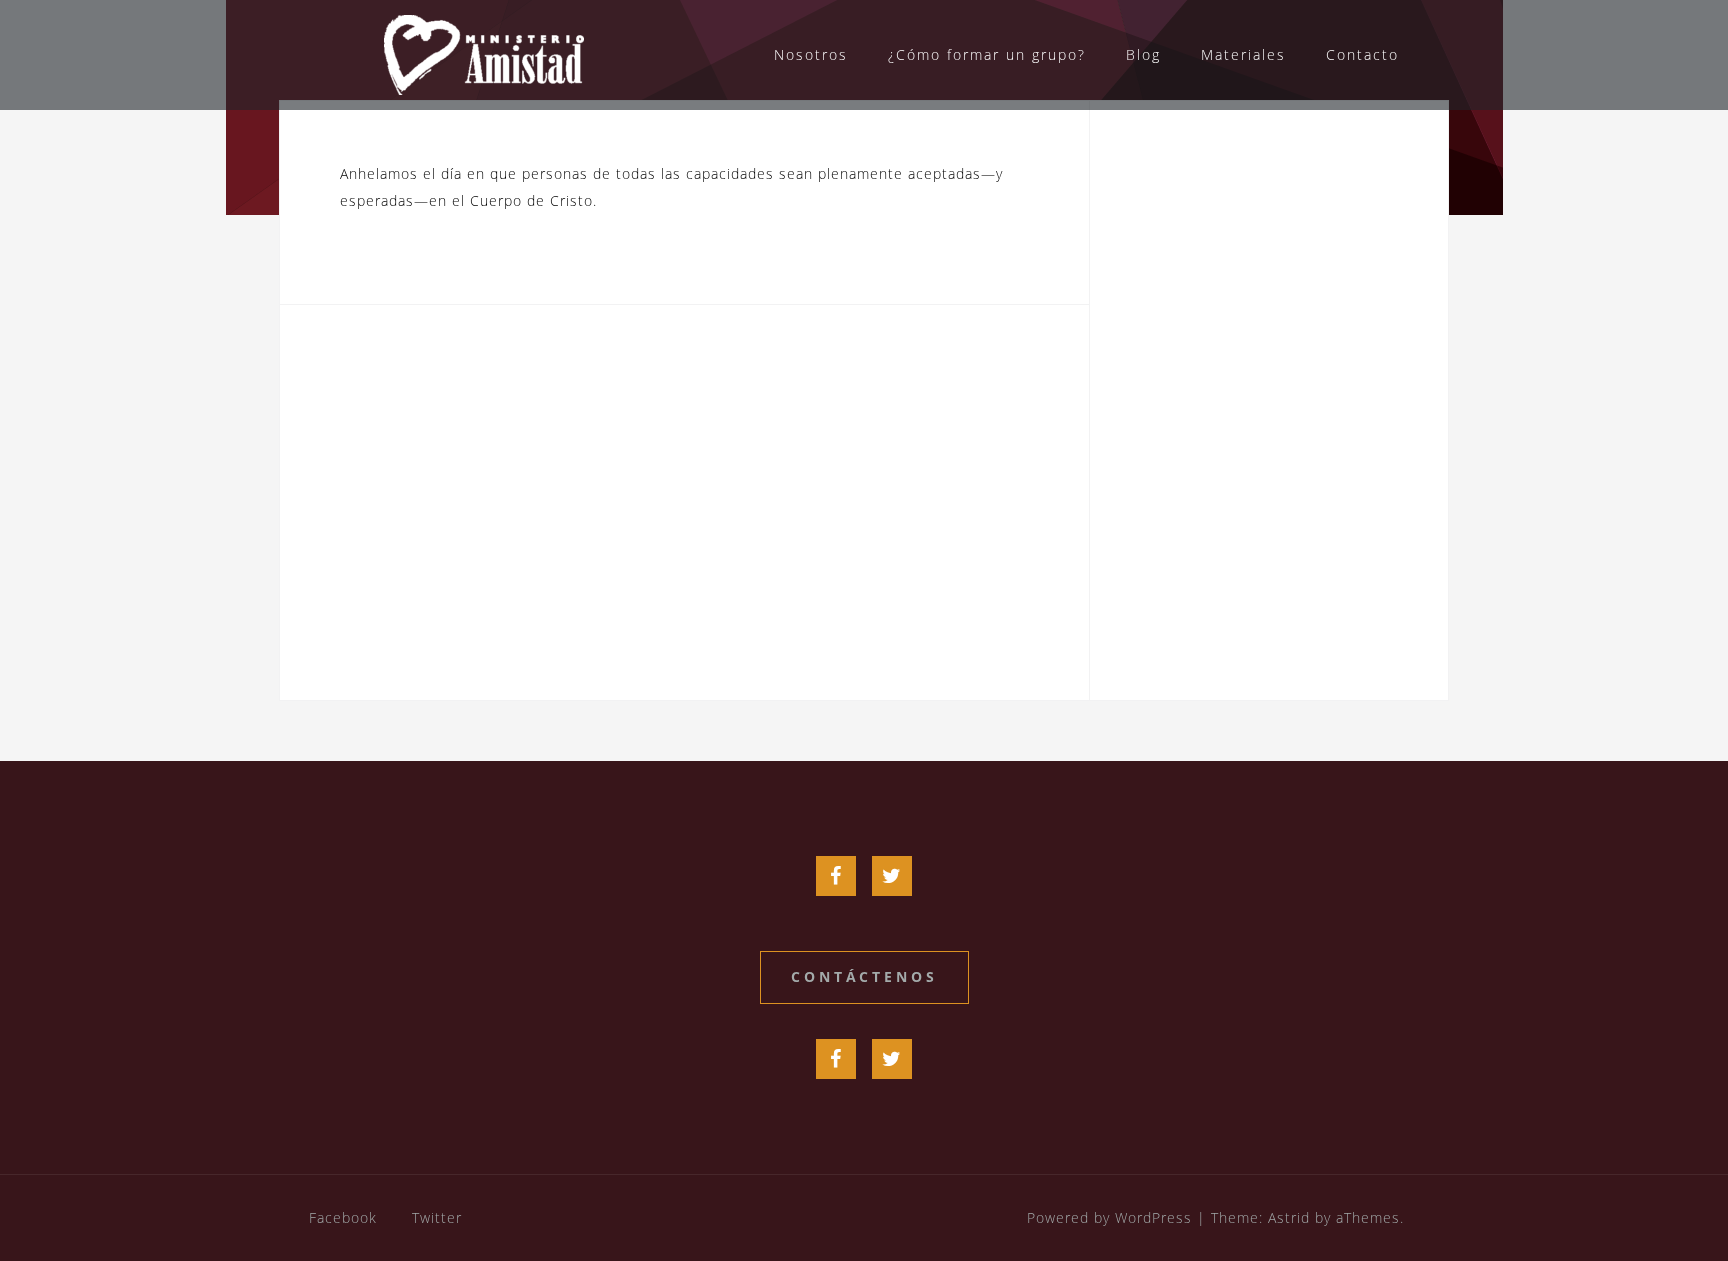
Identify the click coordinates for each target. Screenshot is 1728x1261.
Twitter (437, 1217)
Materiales (1243, 54)
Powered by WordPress (1109, 1217)
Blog (1143, 54)
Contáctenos (864, 976)
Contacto (1362, 54)
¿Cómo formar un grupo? (987, 54)
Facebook (343, 1217)
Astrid (1289, 1217)
